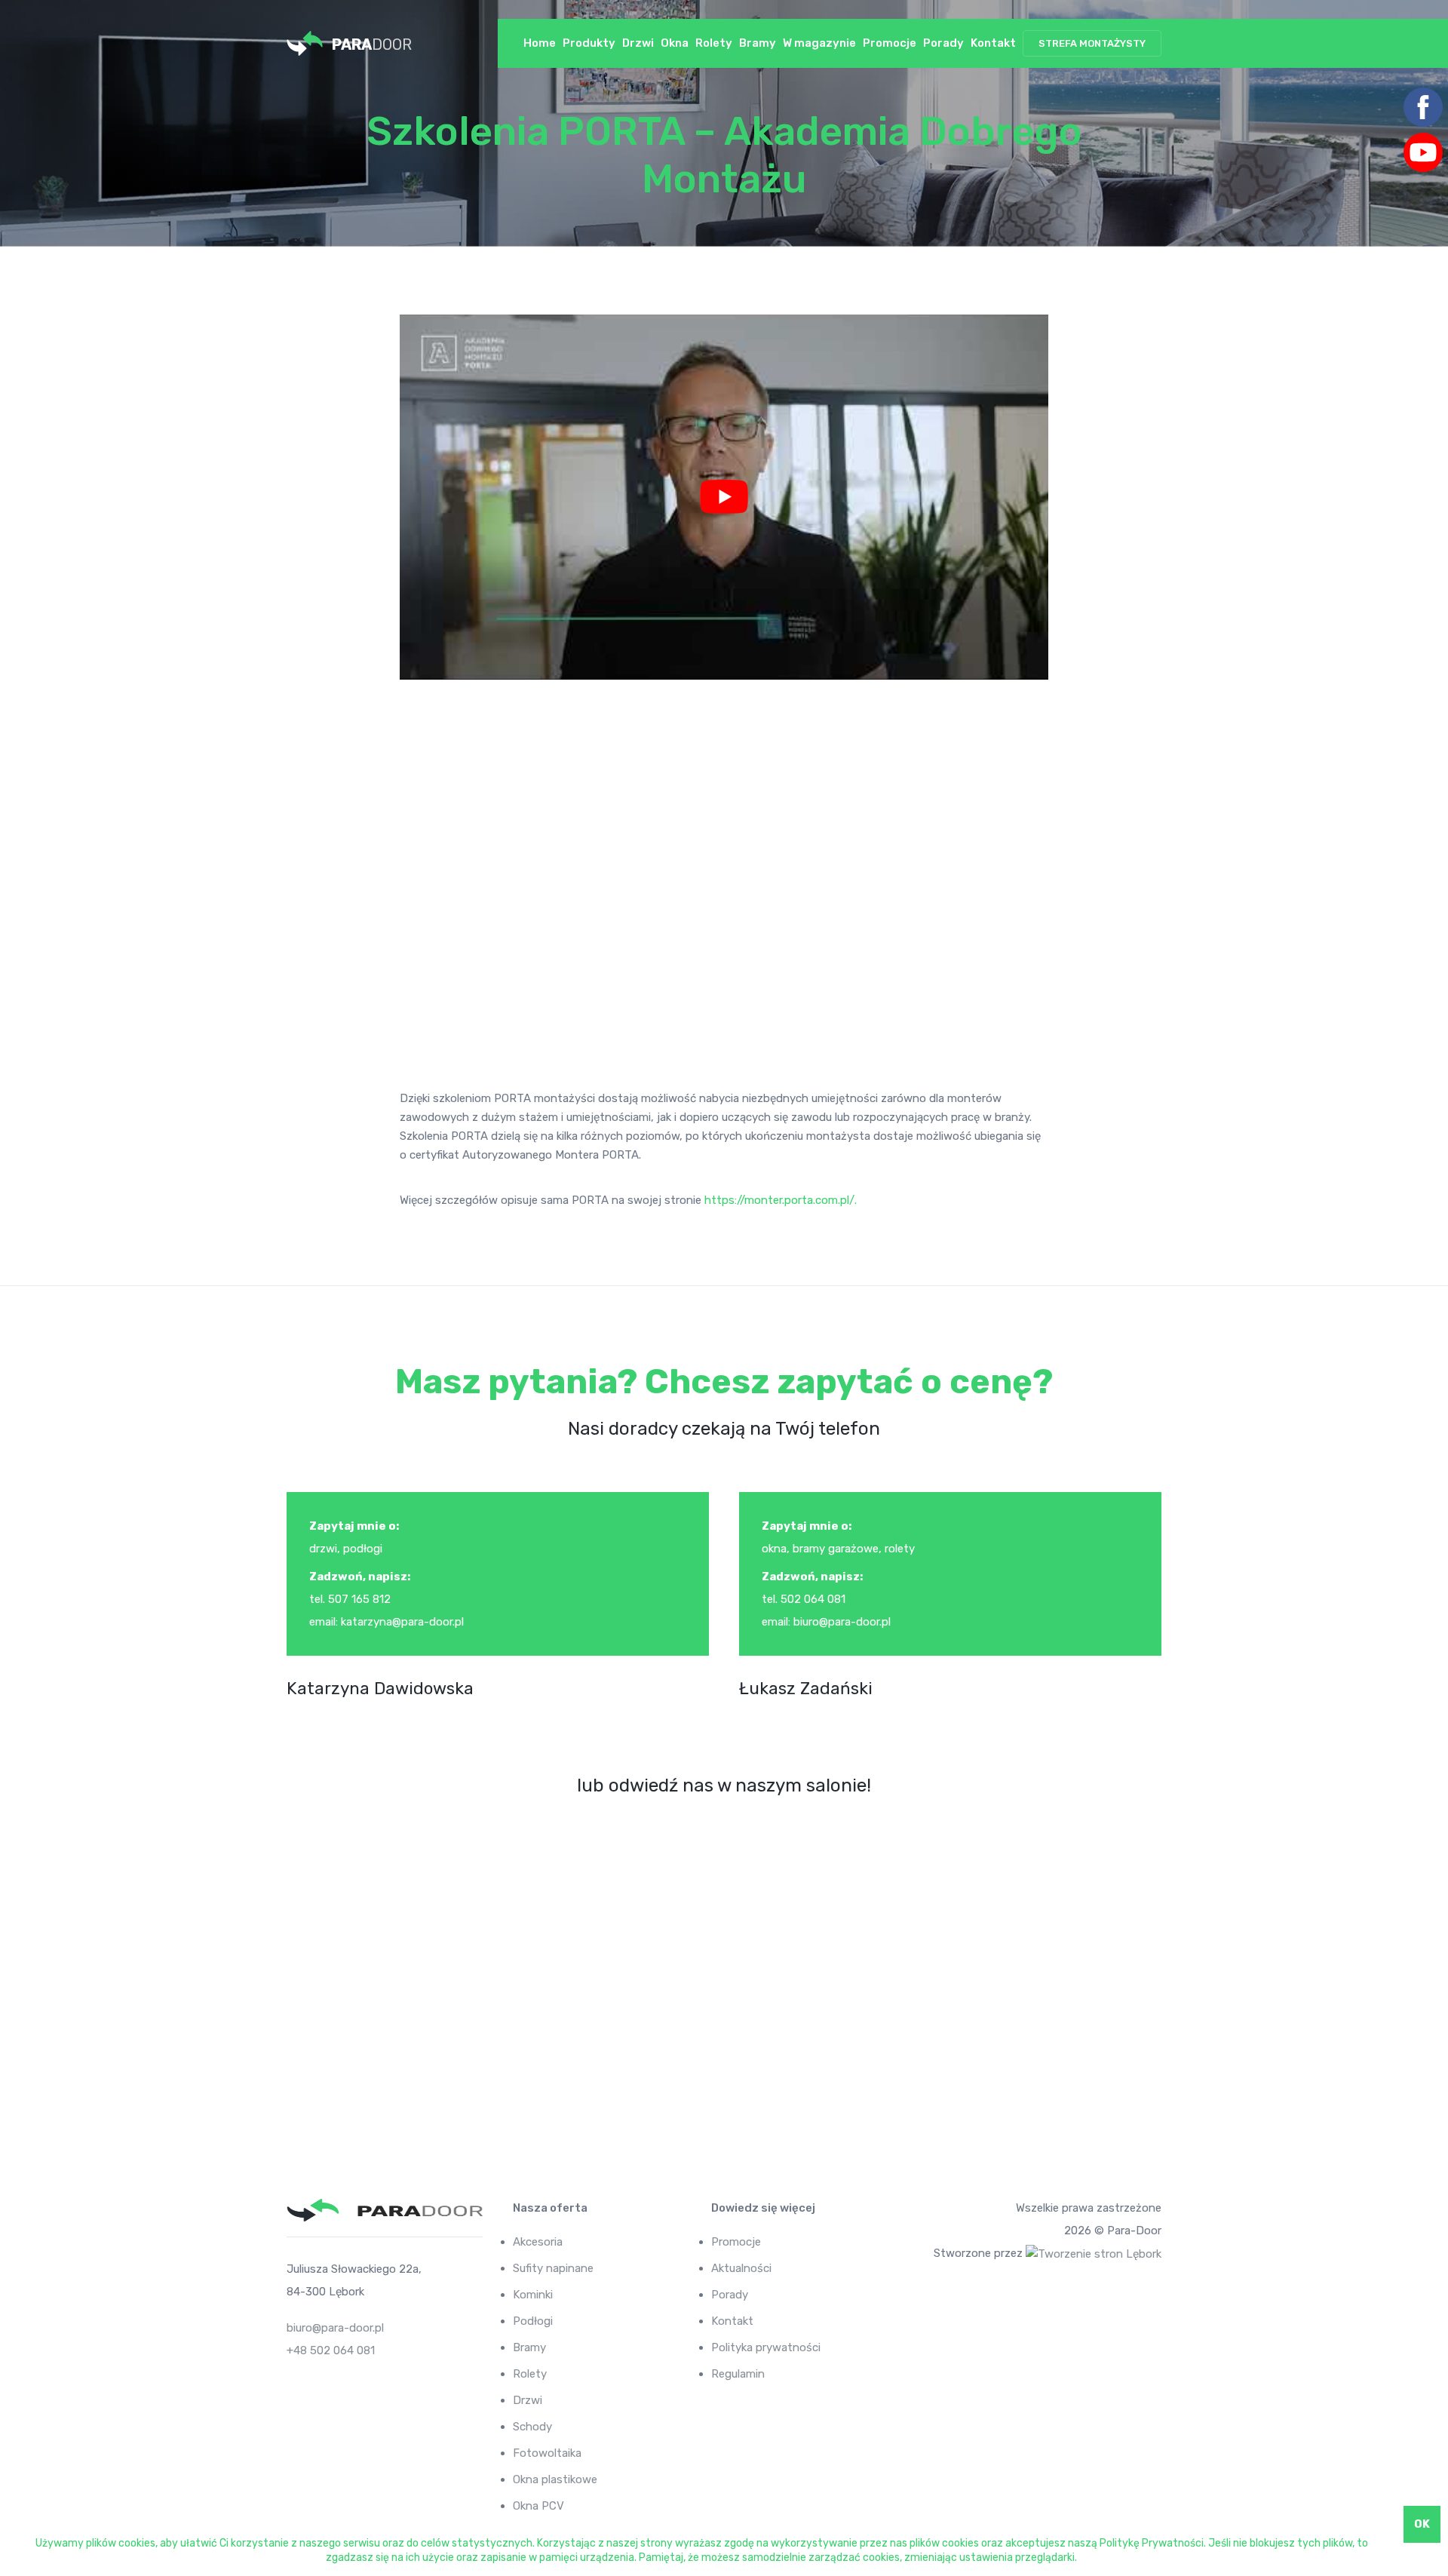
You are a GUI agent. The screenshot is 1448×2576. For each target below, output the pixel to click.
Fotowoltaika (547, 2453)
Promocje (890, 43)
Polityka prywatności (766, 2347)
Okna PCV (538, 2506)
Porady (943, 43)
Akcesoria (538, 2242)
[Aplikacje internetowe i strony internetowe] (1094, 2253)
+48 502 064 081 (331, 2350)
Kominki (533, 2295)
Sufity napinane (553, 2268)
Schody (532, 2427)
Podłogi (533, 2321)
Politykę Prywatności (1152, 2543)
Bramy (758, 43)
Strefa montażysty (1092, 43)
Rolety (714, 43)
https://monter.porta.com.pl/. (781, 1200)
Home (540, 43)
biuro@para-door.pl (335, 2328)
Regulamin (738, 2374)
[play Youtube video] (724, 497)
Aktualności (741, 2268)
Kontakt (993, 43)
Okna (675, 43)
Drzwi (638, 43)
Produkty (589, 43)
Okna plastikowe (555, 2479)
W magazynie (819, 43)
